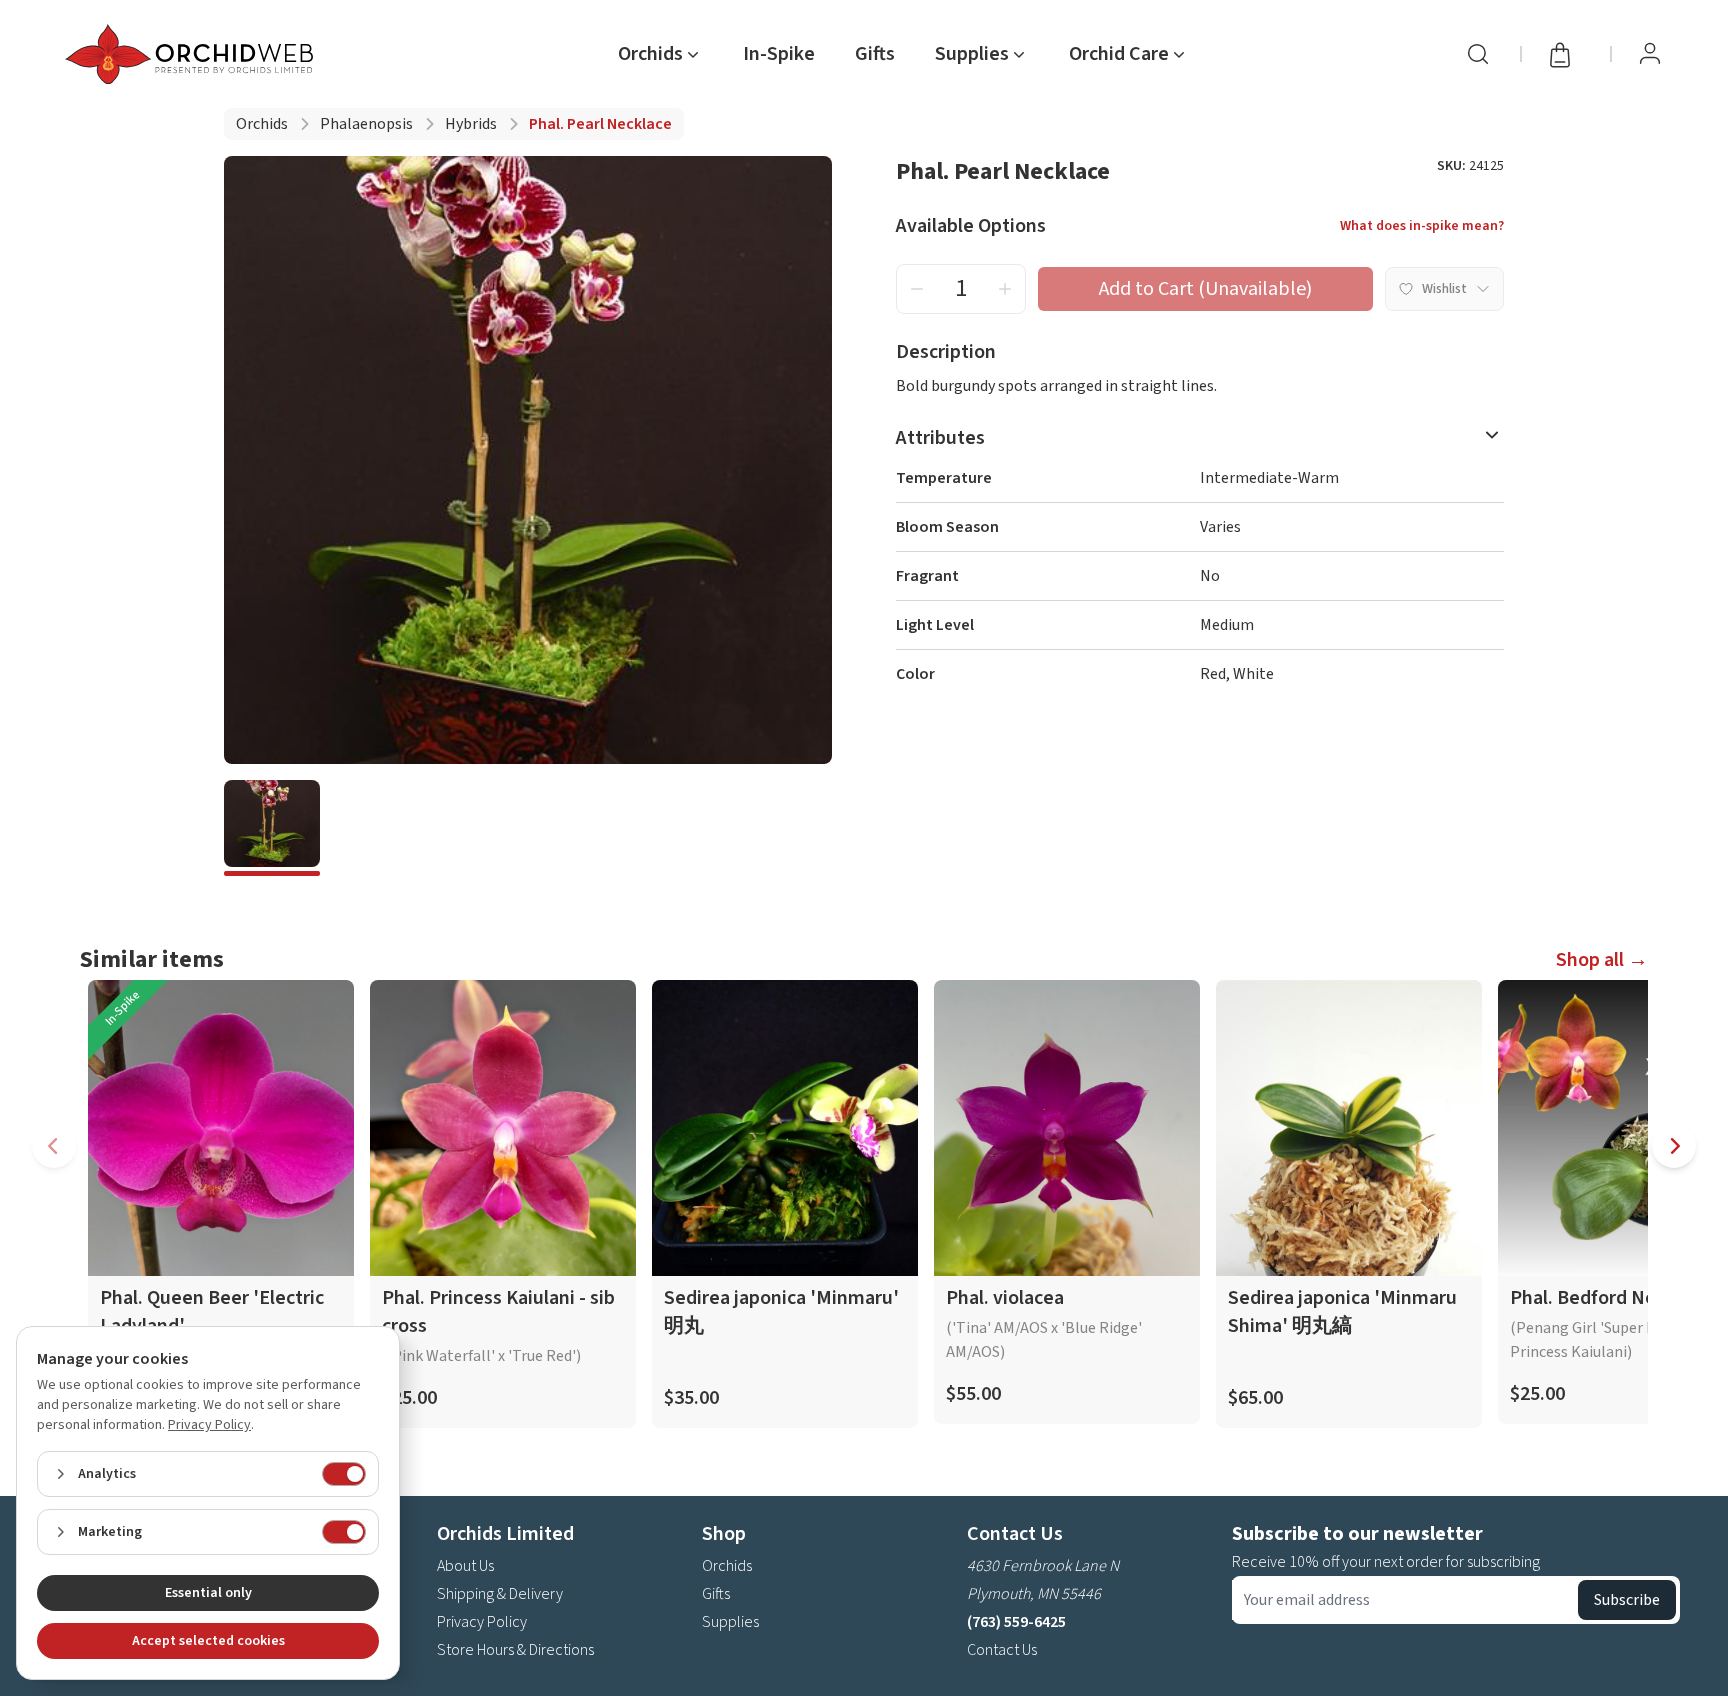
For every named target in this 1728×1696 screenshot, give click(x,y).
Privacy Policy (482, 1622)
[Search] (1478, 54)
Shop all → (1602, 960)
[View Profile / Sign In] (1650, 54)
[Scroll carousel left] (54, 1146)
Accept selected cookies (208, 1641)
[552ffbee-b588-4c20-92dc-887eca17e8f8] (272, 828)
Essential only (208, 1593)
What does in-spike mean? (1422, 226)
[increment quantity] (1005, 289)
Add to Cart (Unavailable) (1205, 289)
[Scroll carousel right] (1674, 1146)
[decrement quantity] (917, 289)
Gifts (875, 54)
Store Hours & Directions (515, 1650)
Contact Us (1002, 1650)
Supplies (730, 1622)
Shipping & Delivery (500, 1594)
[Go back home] (193, 54)
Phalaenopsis (366, 124)
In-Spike (779, 54)
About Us (465, 1566)
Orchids (262, 124)
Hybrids (471, 124)
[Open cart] (1566, 54)
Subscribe (1627, 1600)
